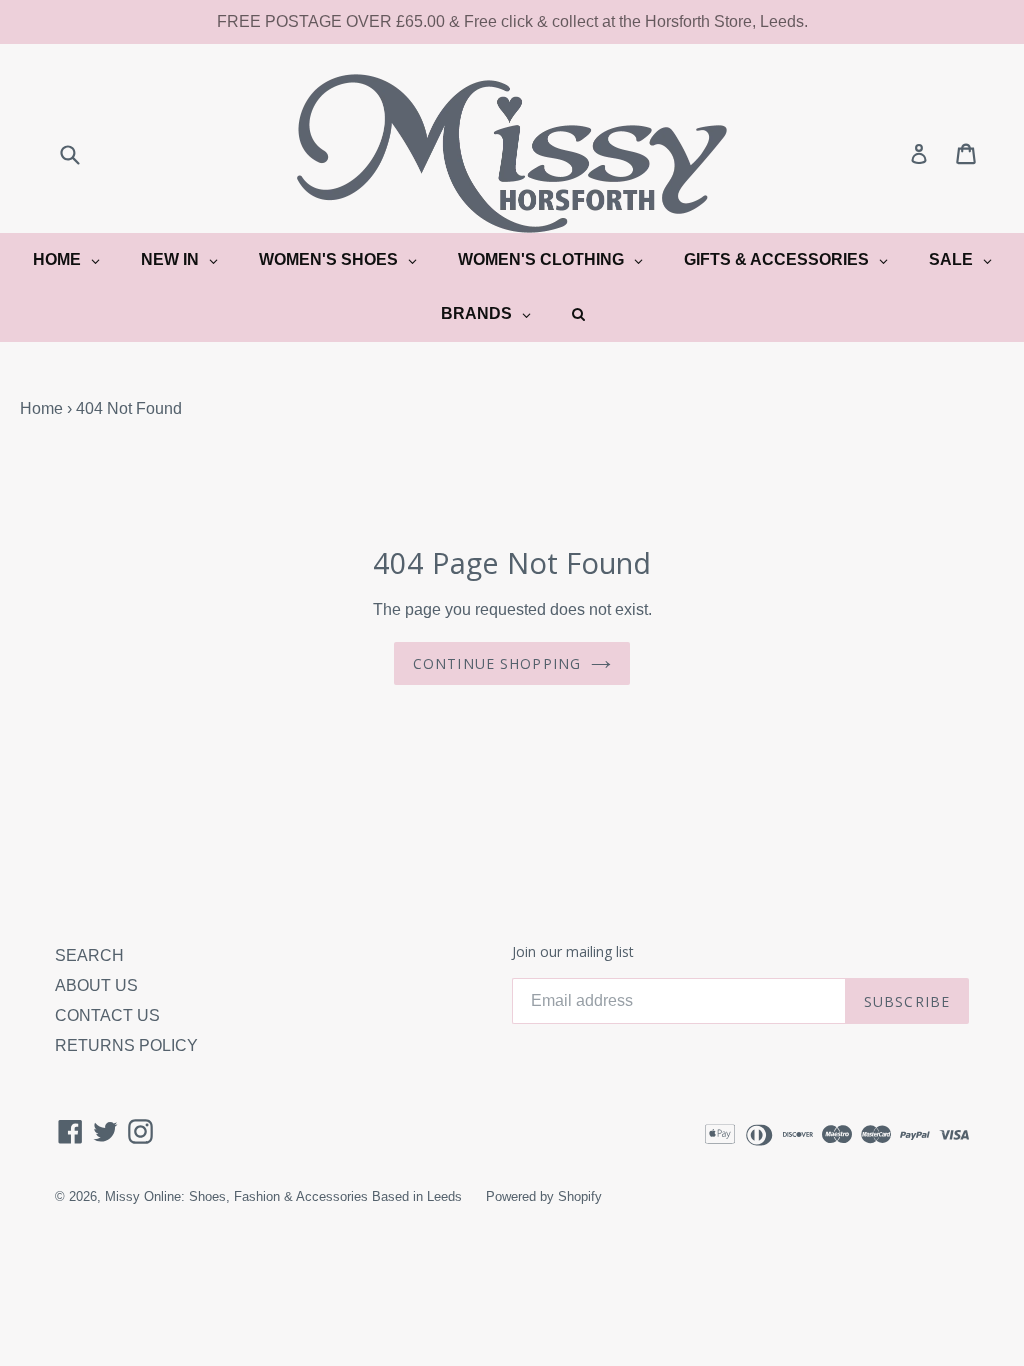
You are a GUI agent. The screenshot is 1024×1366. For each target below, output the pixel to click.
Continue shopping (497, 663)
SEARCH (89, 955)
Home (41, 408)
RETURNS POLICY (126, 1045)
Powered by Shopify (544, 1196)
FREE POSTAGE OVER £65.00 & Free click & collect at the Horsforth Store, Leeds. (512, 21)
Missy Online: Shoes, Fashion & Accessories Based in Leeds (283, 1196)
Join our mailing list (573, 952)
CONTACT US (107, 1015)
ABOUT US (96, 985)
